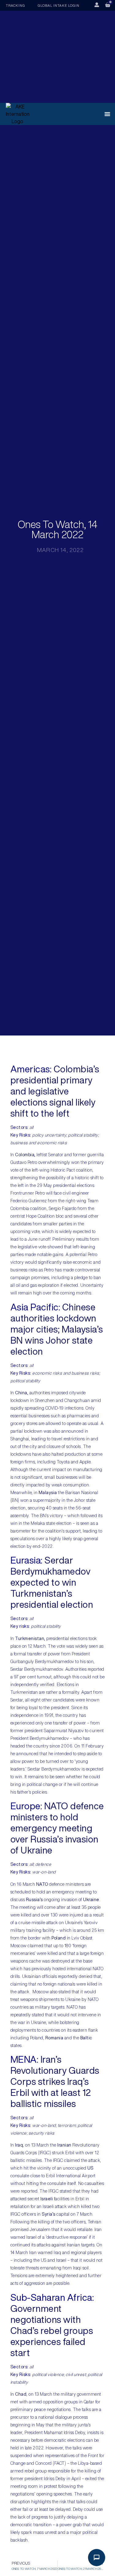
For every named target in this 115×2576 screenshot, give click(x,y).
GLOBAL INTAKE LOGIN (59, 5)
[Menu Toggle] (107, 114)
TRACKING (15, 5)
